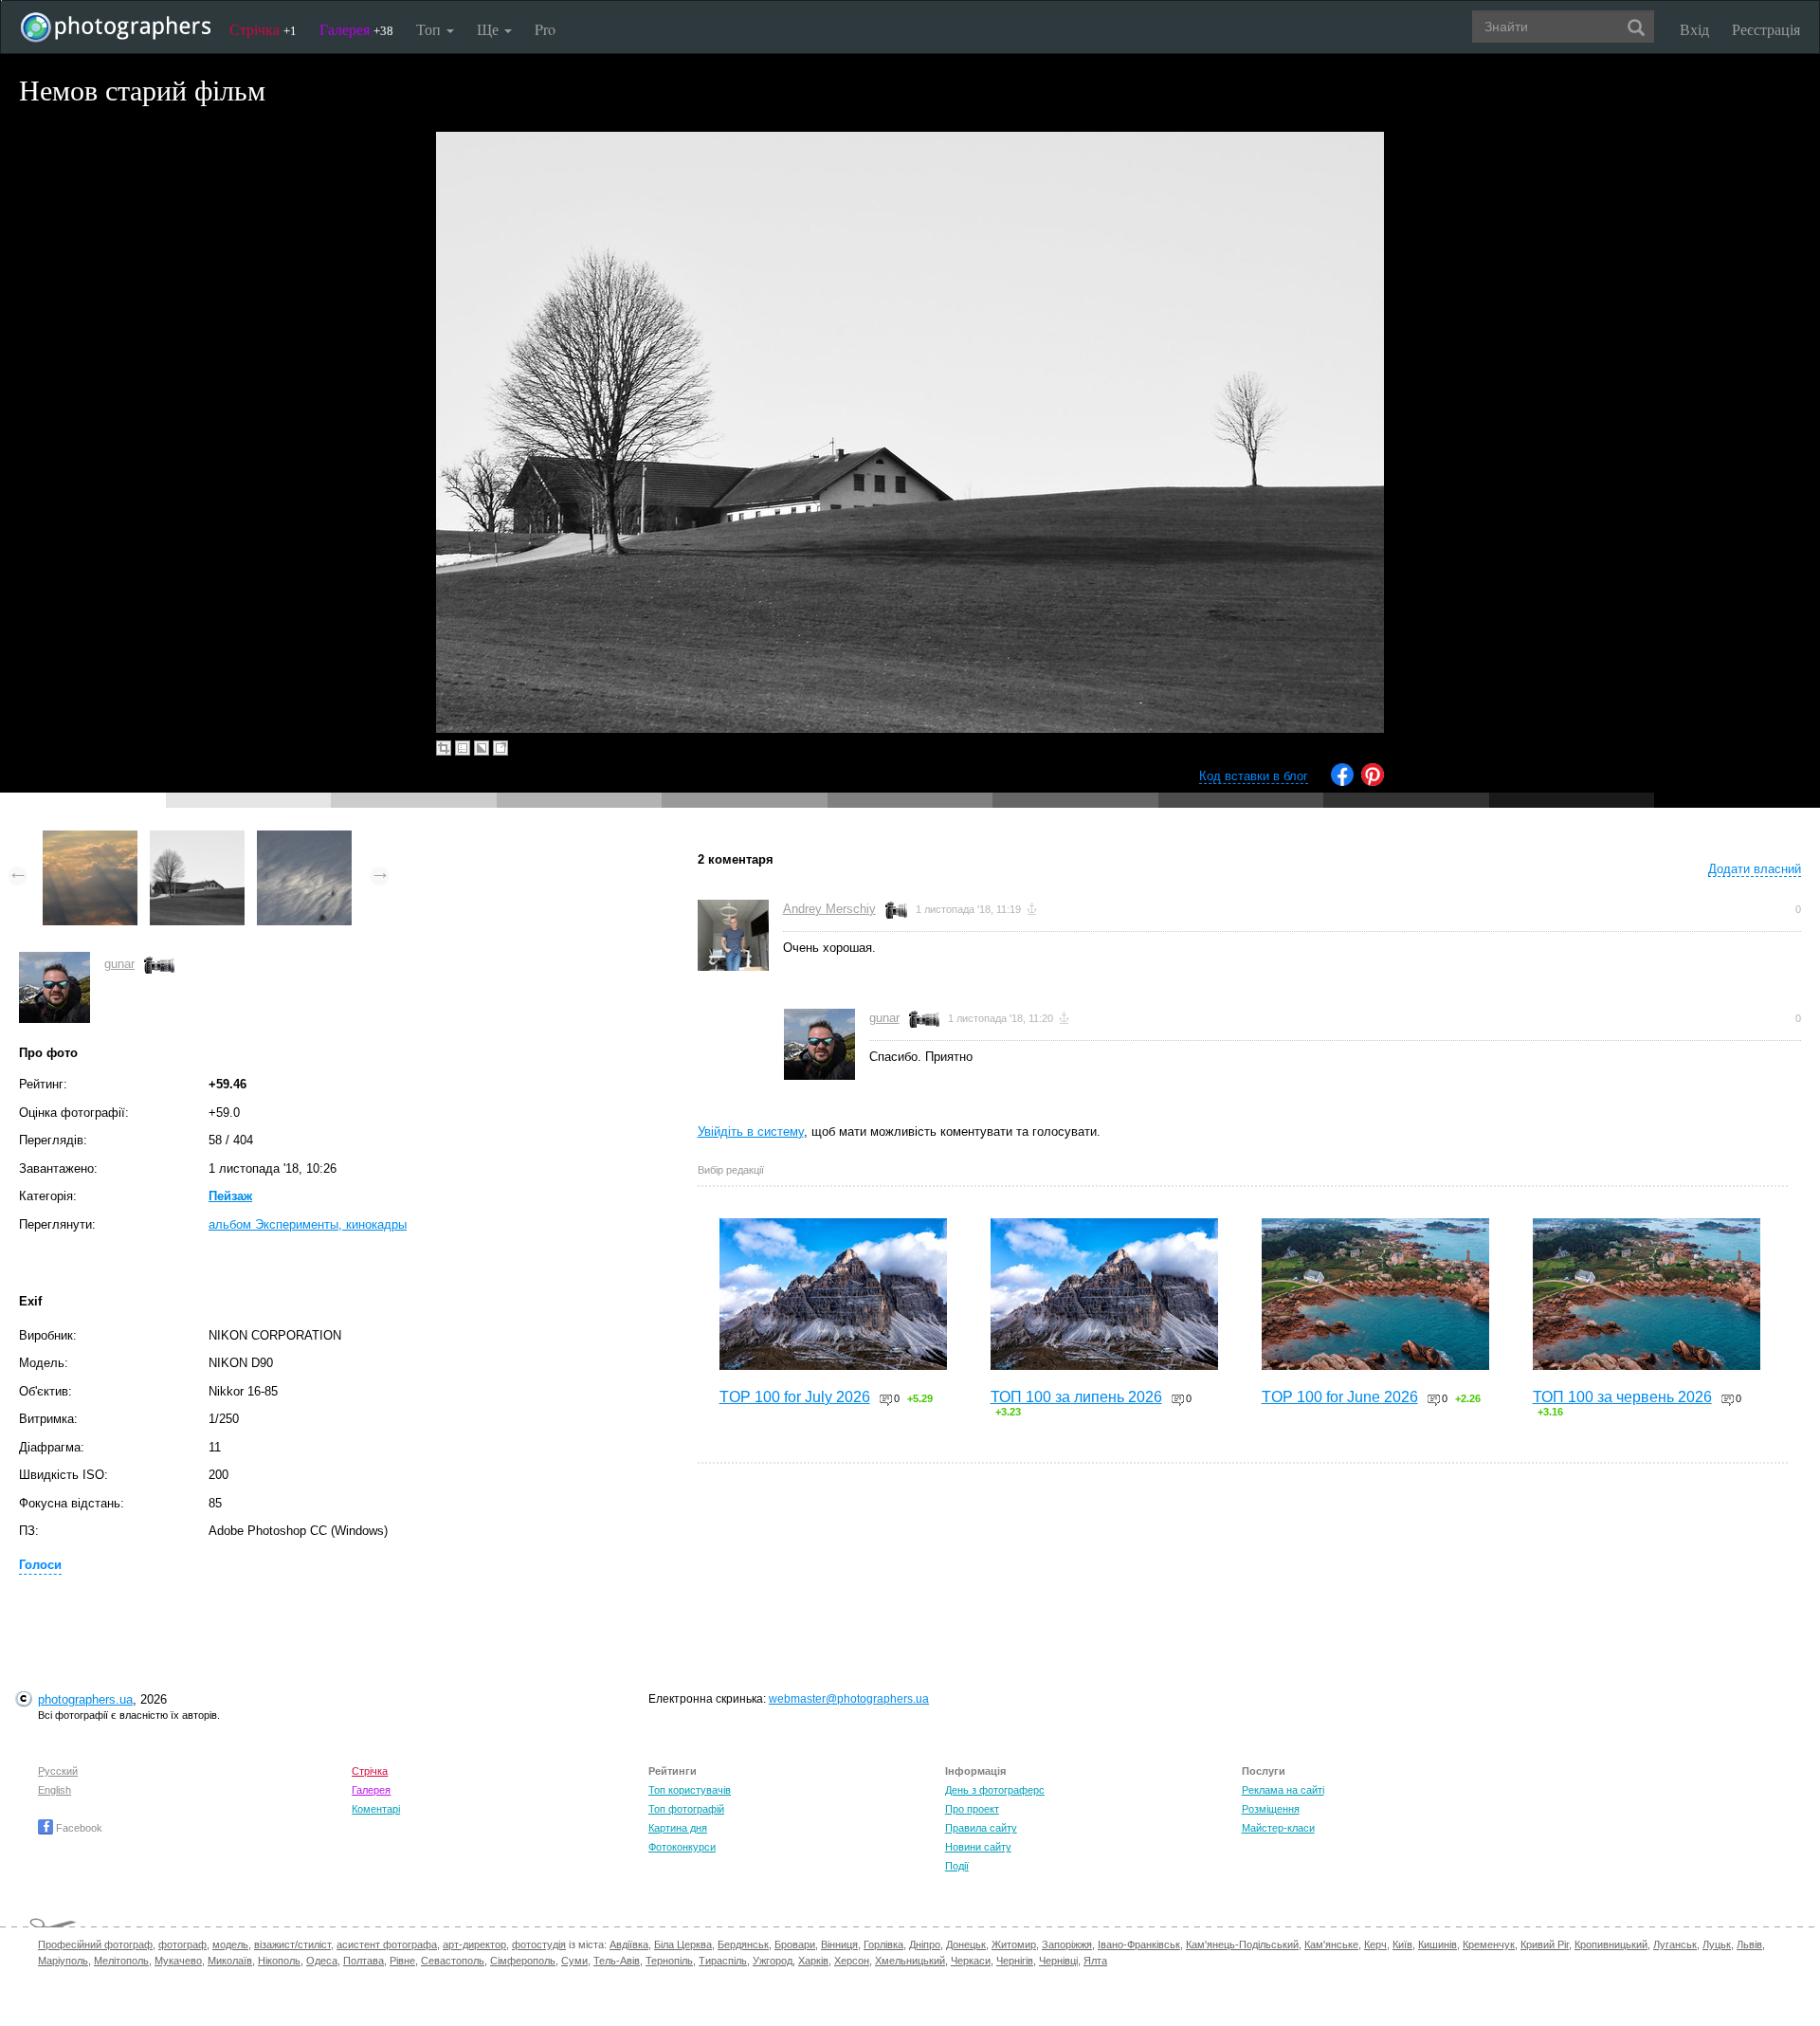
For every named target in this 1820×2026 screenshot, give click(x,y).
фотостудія (539, 1944)
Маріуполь (63, 1961)
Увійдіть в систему (751, 1132)
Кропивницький (1611, 1944)
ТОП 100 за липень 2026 (1076, 1397)
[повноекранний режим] (500, 748)
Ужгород (773, 1961)
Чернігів (1015, 1961)
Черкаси (971, 1961)
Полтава (364, 1961)
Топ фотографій (686, 1809)
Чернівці (1058, 1961)
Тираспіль (723, 1961)
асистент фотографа (387, 1944)
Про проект (972, 1809)
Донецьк (966, 1944)
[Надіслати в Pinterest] (1373, 782)
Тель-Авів (617, 1961)
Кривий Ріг (1545, 1944)
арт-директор (474, 1944)
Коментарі (376, 1809)
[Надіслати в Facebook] (1342, 782)
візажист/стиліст (292, 1944)
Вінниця (839, 1944)
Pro (545, 29)
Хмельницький (910, 1961)
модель (230, 1944)
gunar (119, 964)
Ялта (1095, 1961)
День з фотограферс (995, 1790)
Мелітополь (121, 1961)
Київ (1402, 1944)
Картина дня (678, 1828)
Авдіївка (629, 1944)
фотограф (182, 1944)
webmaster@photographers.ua (849, 1699)
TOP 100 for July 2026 (795, 1397)
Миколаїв (230, 1961)
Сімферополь (523, 1961)
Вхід (1694, 29)
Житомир (1014, 1944)
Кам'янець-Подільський (1242, 1944)
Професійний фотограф (95, 1944)
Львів (1749, 1944)
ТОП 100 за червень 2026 (1622, 1397)
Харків (813, 1961)
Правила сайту (981, 1828)
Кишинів (1438, 1944)
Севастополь (453, 1961)
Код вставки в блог (1254, 776)
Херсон (852, 1961)
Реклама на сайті (1283, 1790)
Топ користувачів (690, 1790)
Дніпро (925, 1944)
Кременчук (1489, 1944)
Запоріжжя (1067, 1944)
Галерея (356, 29)
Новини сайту (978, 1847)
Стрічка (263, 29)
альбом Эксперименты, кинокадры (308, 1224)
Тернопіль (669, 1961)
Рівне (402, 1961)
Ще (490, 29)
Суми (574, 1961)
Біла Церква (683, 1944)
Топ (430, 29)
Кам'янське (1331, 1944)
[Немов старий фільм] (197, 840)
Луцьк (1717, 1944)
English (55, 1790)
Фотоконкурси (682, 1847)
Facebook (78, 1828)
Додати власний (1755, 869)
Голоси (40, 1565)
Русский (58, 1771)
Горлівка (883, 1944)
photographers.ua (85, 1699)
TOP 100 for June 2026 (1340, 1397)
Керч (1375, 1944)
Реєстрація (1766, 29)
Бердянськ (743, 1944)
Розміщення (1271, 1809)
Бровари (795, 1944)
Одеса (322, 1961)
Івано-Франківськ (1139, 1944)
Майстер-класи (1278, 1828)
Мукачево (178, 1961)
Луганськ (1675, 1944)
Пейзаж (230, 1196)
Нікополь (279, 1961)
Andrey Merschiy (829, 909)
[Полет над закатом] (90, 840)
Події (957, 1866)
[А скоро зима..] (304, 840)
